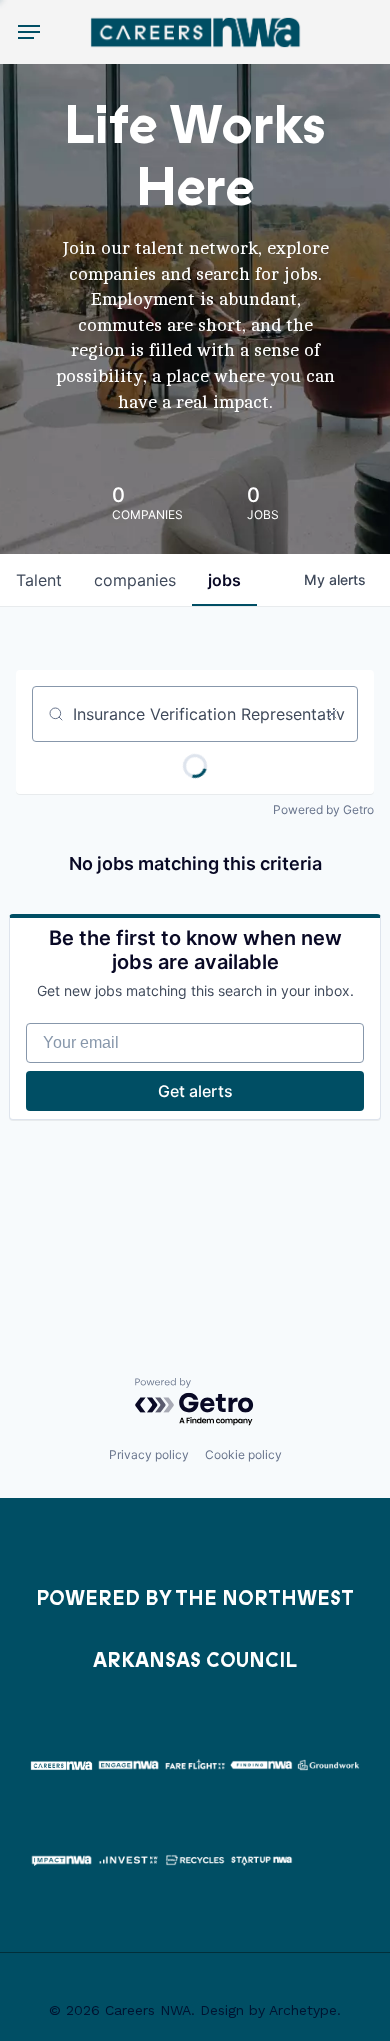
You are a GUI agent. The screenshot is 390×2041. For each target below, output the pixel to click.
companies (135, 580)
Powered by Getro (323, 809)
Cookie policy (243, 1454)
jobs (224, 580)
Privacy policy (149, 1454)
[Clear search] (332, 714)
